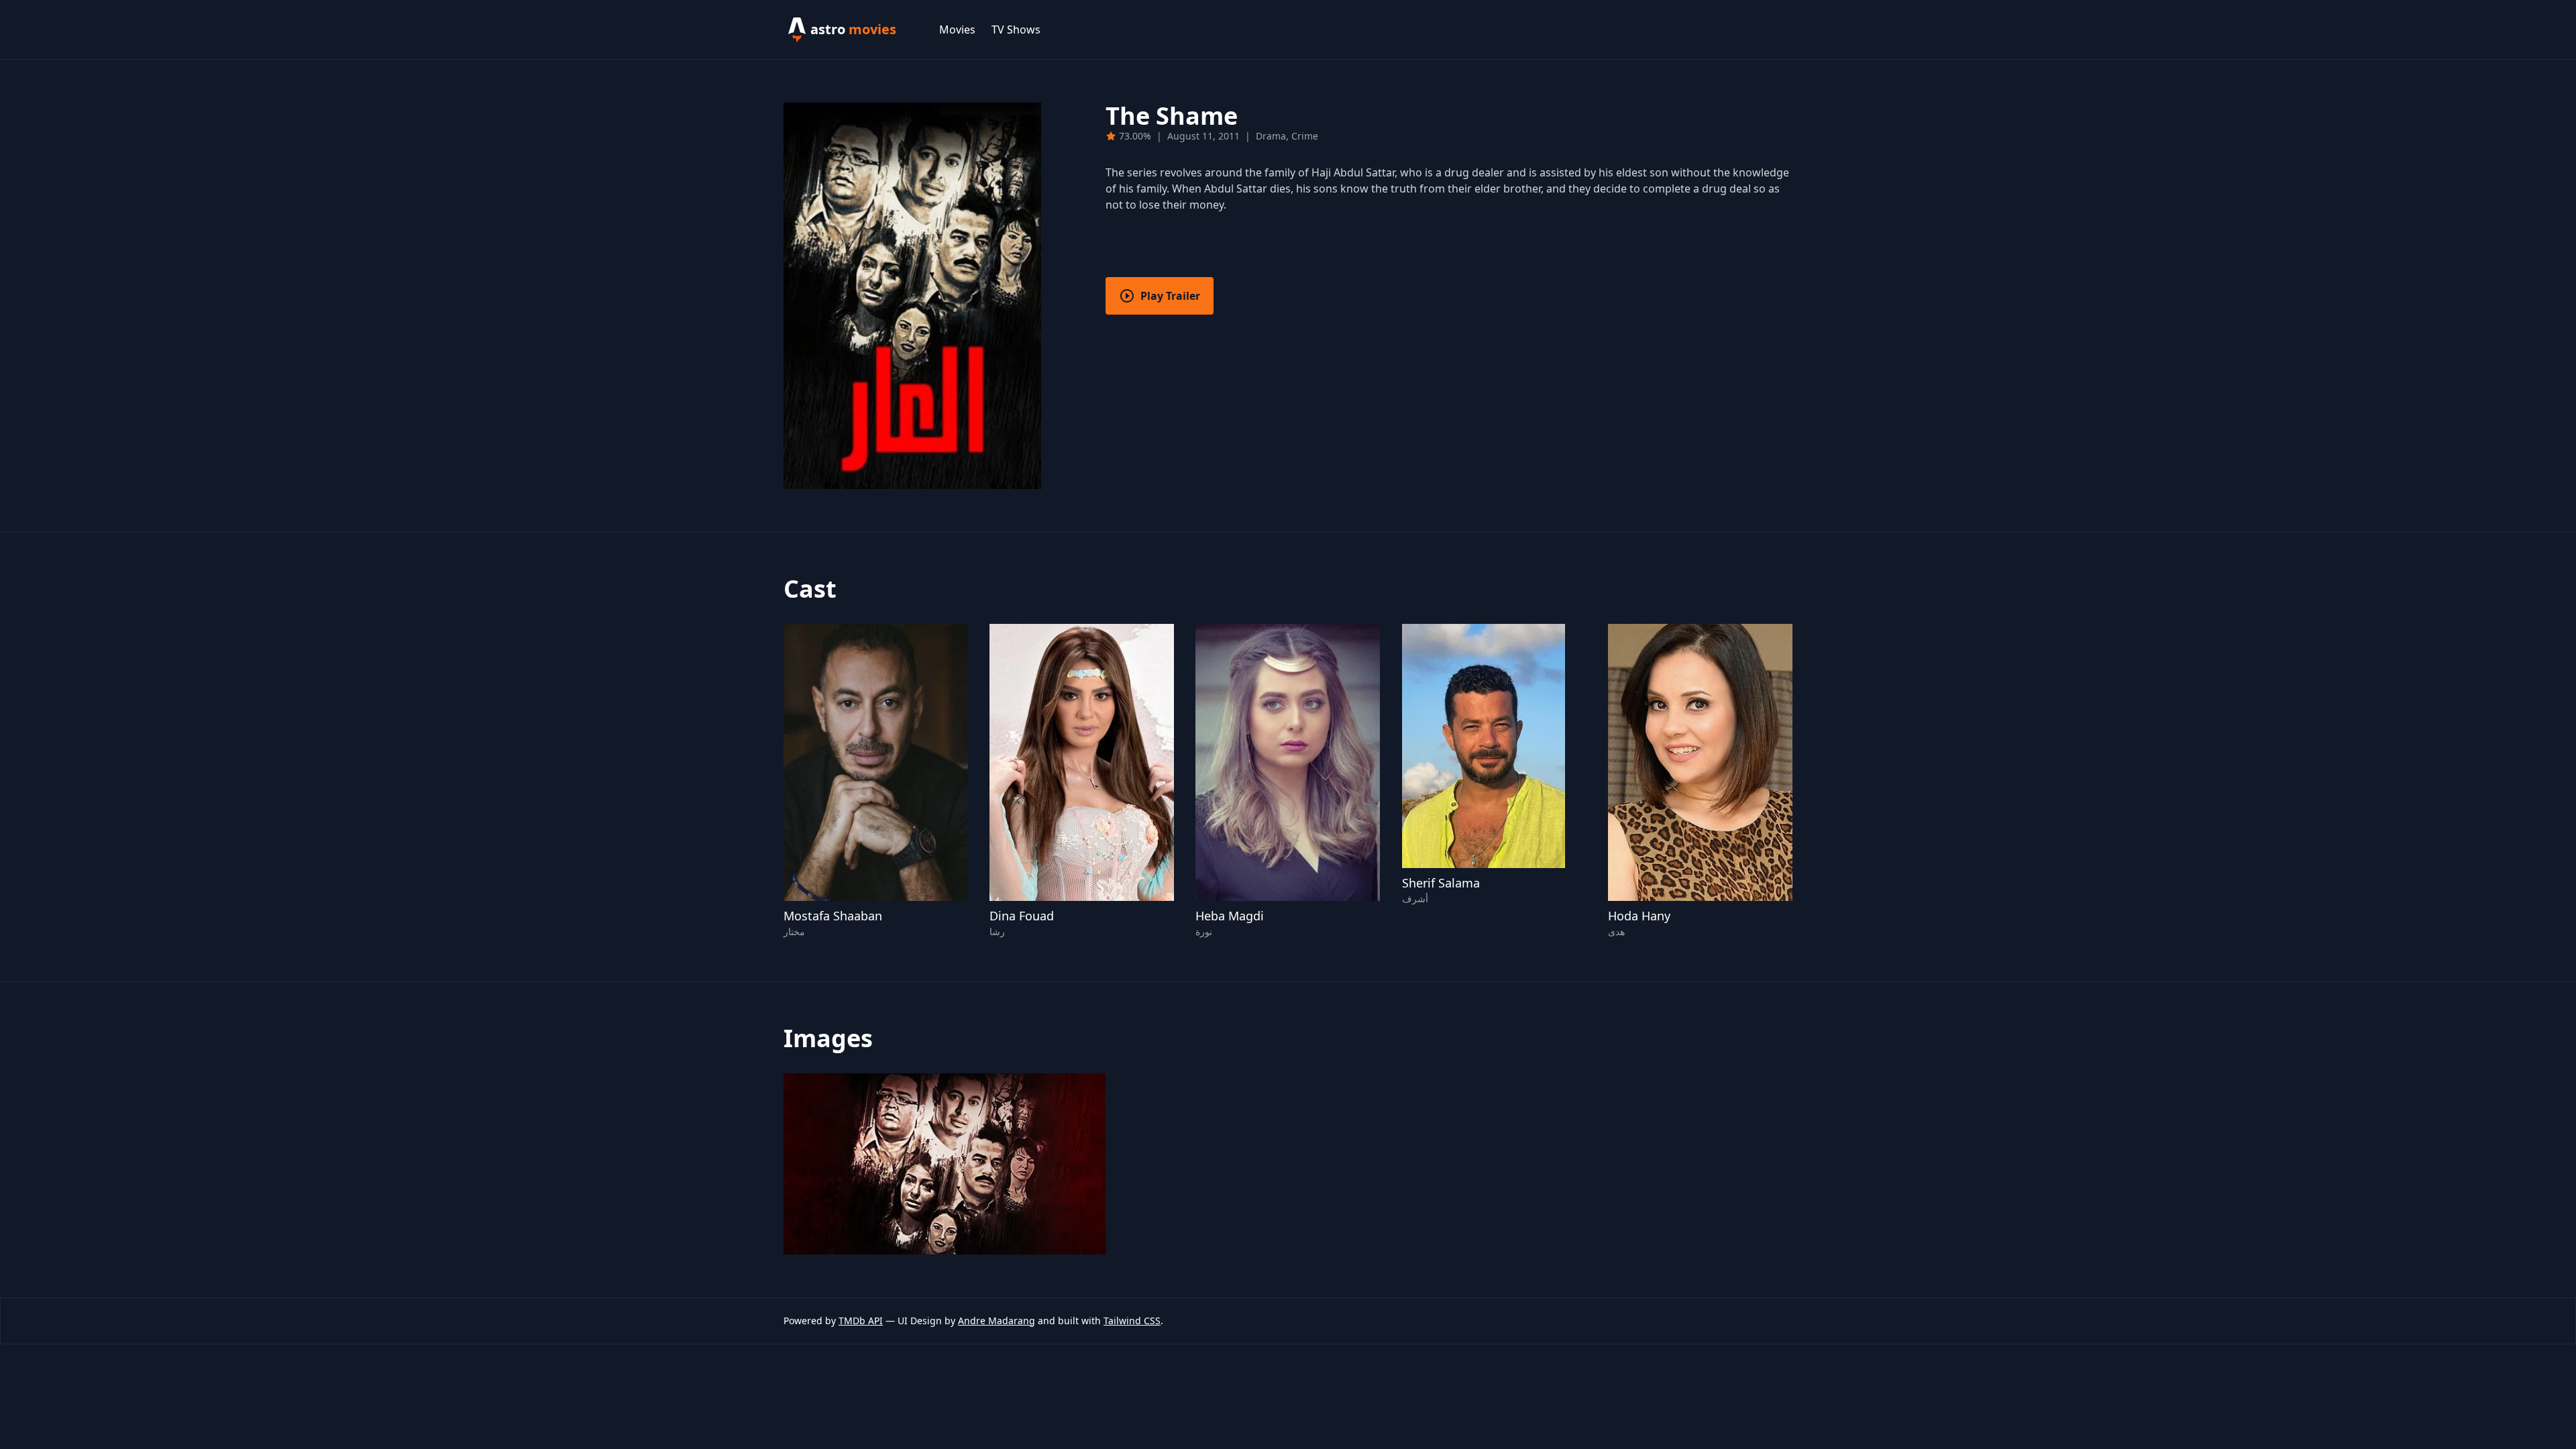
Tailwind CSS (1132, 1321)
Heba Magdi (1230, 916)
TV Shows (1016, 30)
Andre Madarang (997, 1321)
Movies (957, 30)
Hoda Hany (1639, 916)
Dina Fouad (1022, 916)
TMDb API (861, 1321)
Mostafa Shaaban (833, 916)
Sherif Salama (1441, 883)
